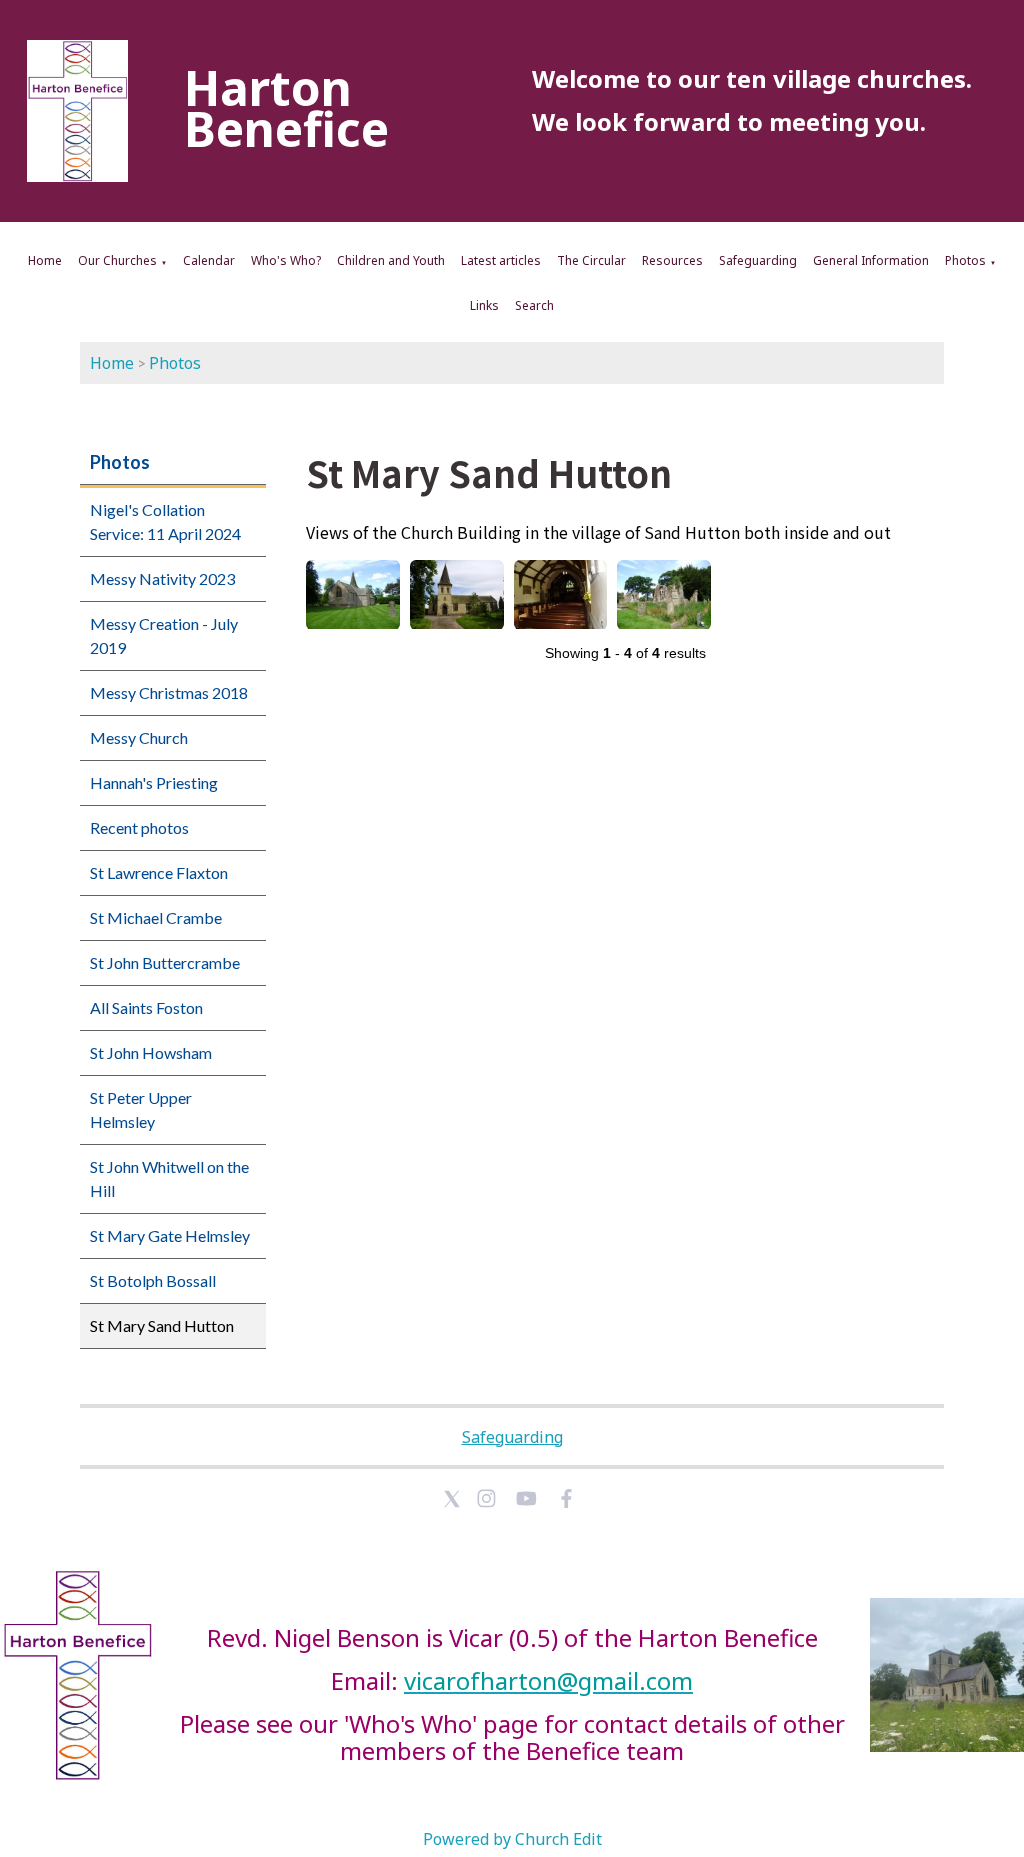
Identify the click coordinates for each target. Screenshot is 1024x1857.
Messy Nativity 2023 (162, 578)
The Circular (591, 260)
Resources (672, 260)
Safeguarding (758, 260)
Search (534, 305)
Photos (965, 260)
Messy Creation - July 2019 (164, 635)
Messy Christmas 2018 (169, 692)
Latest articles (501, 260)
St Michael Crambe (156, 917)
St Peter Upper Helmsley (141, 1109)
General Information (871, 260)
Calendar (209, 260)
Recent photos (139, 827)
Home (45, 260)
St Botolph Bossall (153, 1280)
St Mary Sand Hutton (162, 1325)
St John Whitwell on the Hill (169, 1178)
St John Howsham (151, 1052)
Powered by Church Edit (512, 1839)
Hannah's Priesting (154, 782)
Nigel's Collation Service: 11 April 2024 (165, 521)
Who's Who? (286, 260)
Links (484, 305)
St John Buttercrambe (165, 962)
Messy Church (139, 737)
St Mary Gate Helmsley (170, 1235)
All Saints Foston (146, 1007)
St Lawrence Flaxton (159, 872)
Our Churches (117, 260)
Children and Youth (391, 260)
